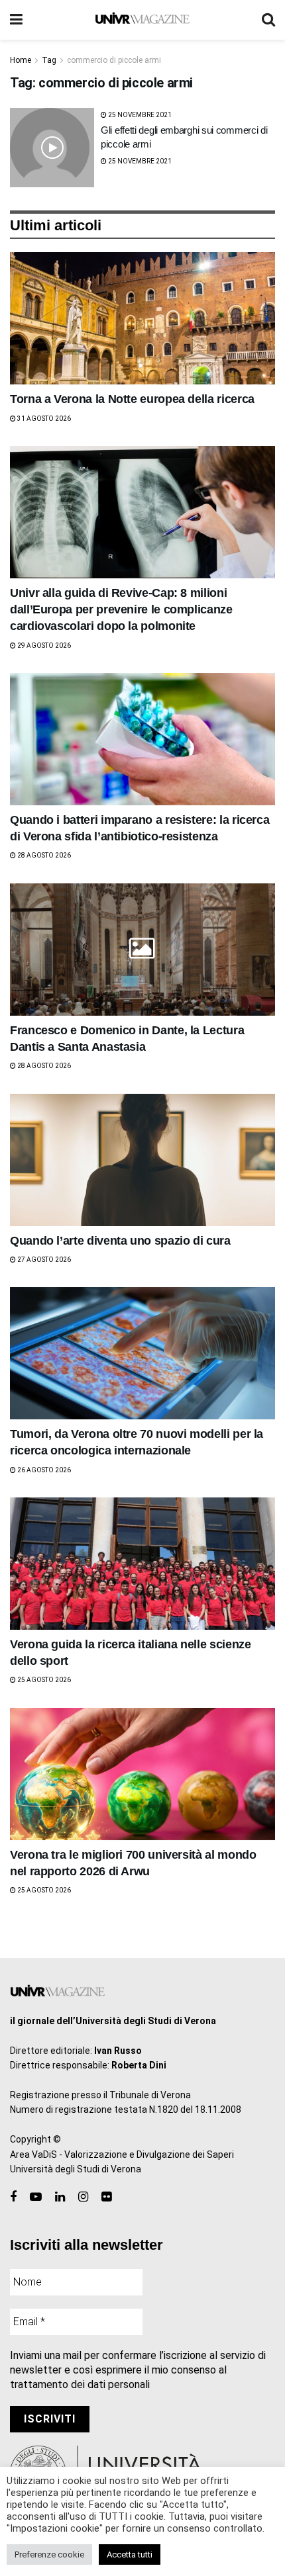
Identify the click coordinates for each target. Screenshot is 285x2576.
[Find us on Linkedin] (60, 2197)
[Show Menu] (16, 20)
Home (21, 60)
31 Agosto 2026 (43, 419)
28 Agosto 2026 (43, 855)
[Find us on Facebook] (13, 2197)
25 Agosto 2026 (43, 1680)
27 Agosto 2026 (43, 1260)
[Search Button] (268, 20)
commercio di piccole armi (114, 60)
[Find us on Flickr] (106, 2197)
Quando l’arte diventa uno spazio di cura (120, 1241)
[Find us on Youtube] (36, 2197)
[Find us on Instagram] (83, 2197)
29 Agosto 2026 (43, 645)
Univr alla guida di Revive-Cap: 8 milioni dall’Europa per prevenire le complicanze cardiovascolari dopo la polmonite (121, 609)
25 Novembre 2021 (139, 115)
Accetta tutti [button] (130, 2554)
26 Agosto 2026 (43, 1470)
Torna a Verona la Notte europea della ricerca (132, 399)
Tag (49, 60)
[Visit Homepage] (142, 20)
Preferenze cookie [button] (49, 2554)
